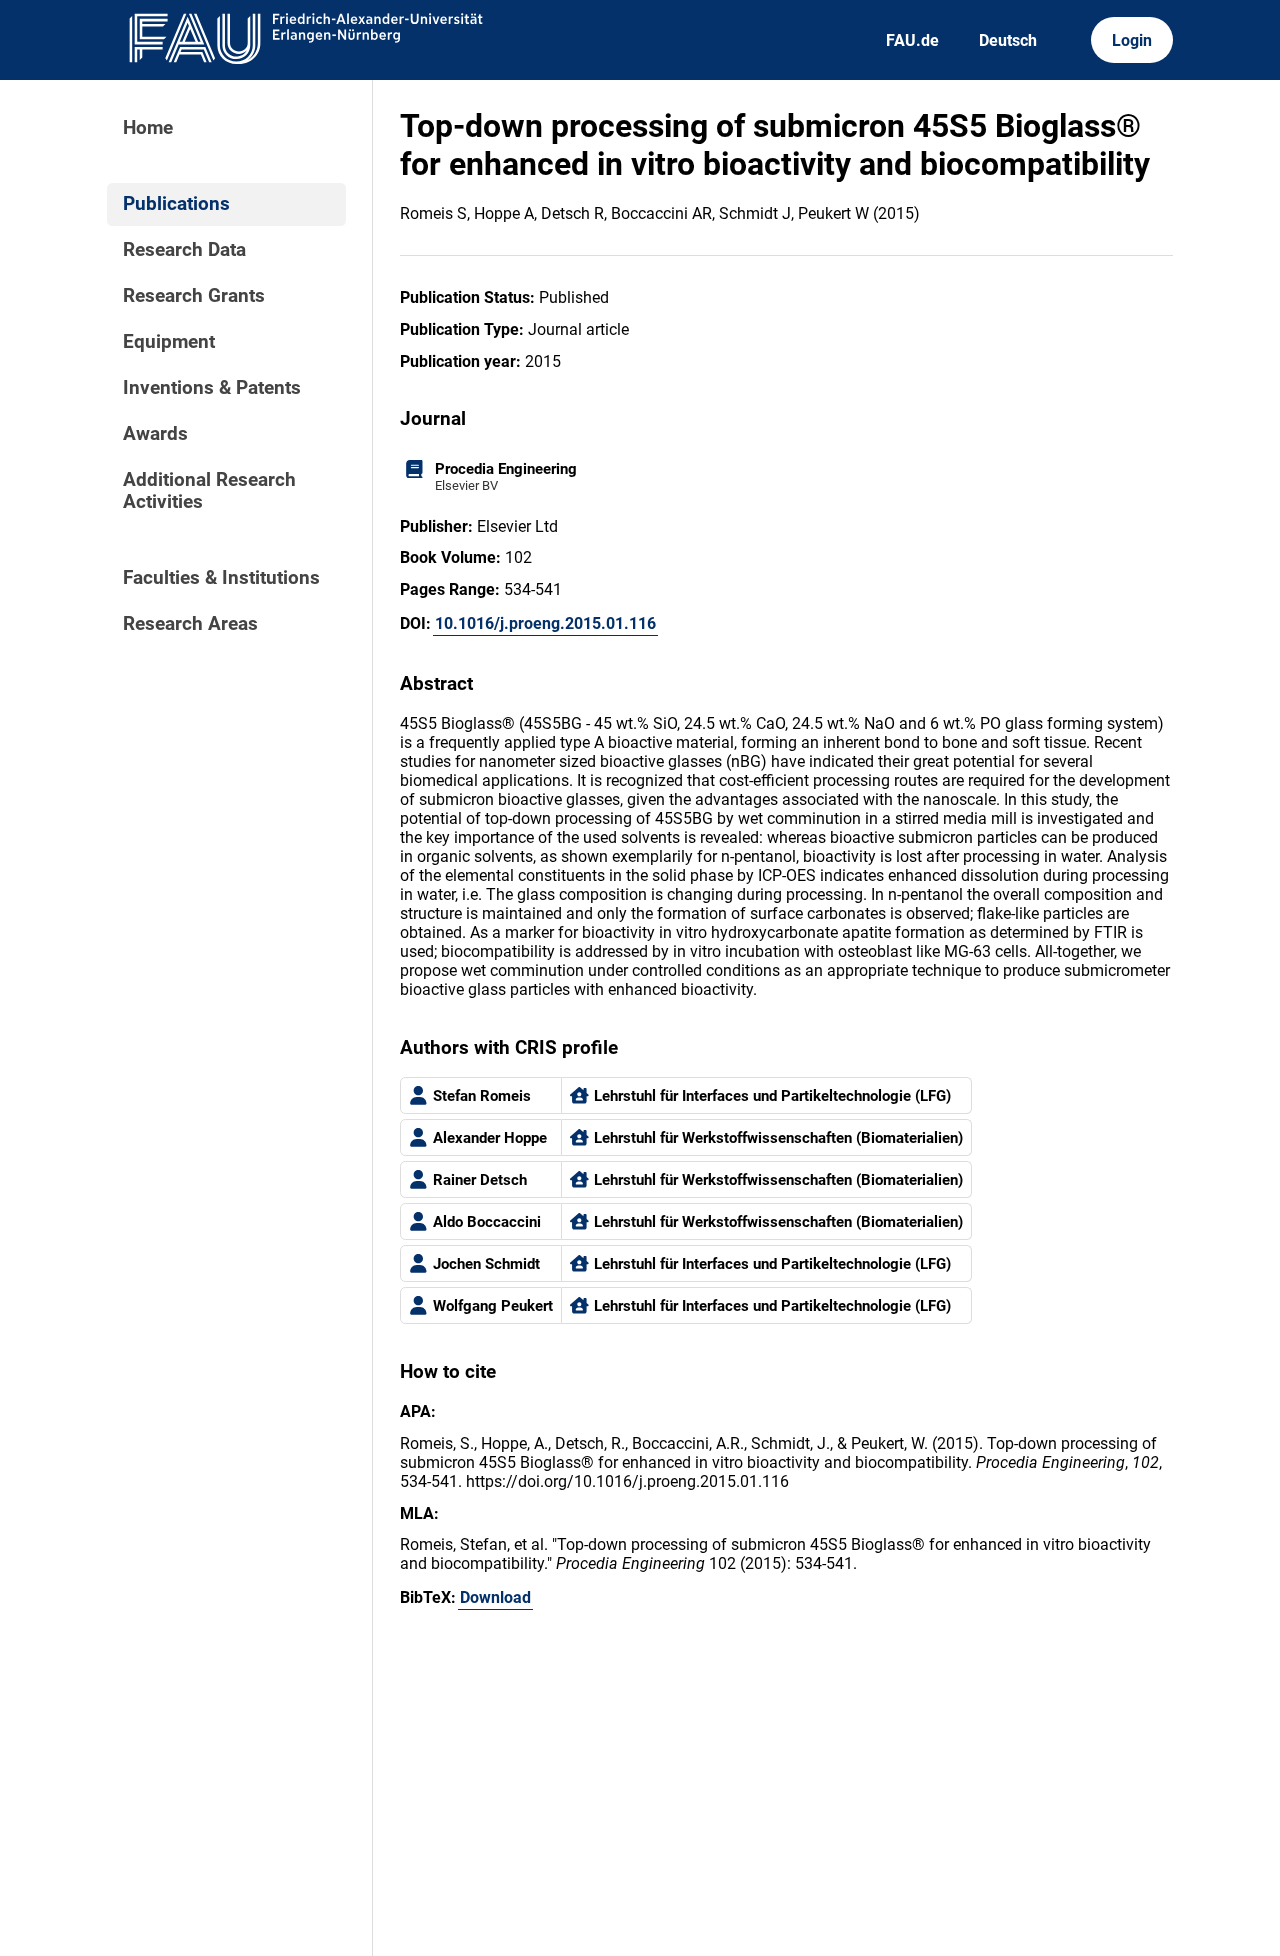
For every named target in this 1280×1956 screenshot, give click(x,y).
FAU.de (912, 40)
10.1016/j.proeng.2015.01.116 (545, 623)
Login (1132, 40)
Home (148, 128)
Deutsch (1008, 40)
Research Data (184, 250)
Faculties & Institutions (221, 578)
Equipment (169, 342)
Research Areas (190, 624)
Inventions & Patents (212, 388)
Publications (176, 204)
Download (495, 1597)
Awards (155, 434)
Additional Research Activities (209, 491)
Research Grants (194, 296)
